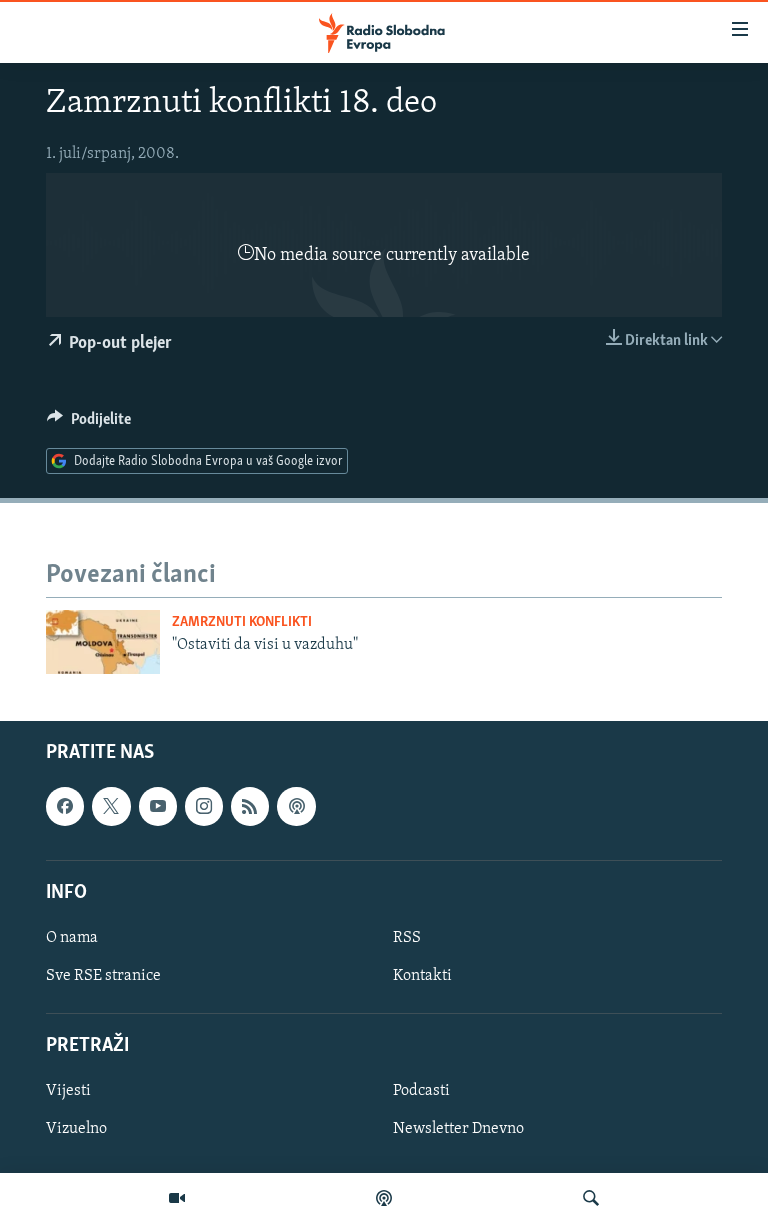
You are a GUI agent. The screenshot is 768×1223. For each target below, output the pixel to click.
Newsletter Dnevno (458, 1129)
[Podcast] (384, 1198)
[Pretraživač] (591, 1198)
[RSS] (250, 806)
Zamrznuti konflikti (242, 622)
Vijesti (68, 1091)
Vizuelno (76, 1129)
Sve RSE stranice (103, 976)
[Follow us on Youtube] (158, 806)
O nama (72, 938)
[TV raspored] (296, 806)
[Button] (89, 424)
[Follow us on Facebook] (65, 806)
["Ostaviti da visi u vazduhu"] (103, 642)
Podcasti (421, 1091)
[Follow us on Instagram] (204, 806)
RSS (407, 938)
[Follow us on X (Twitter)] (111, 806)
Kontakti (422, 976)
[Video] (177, 1198)
